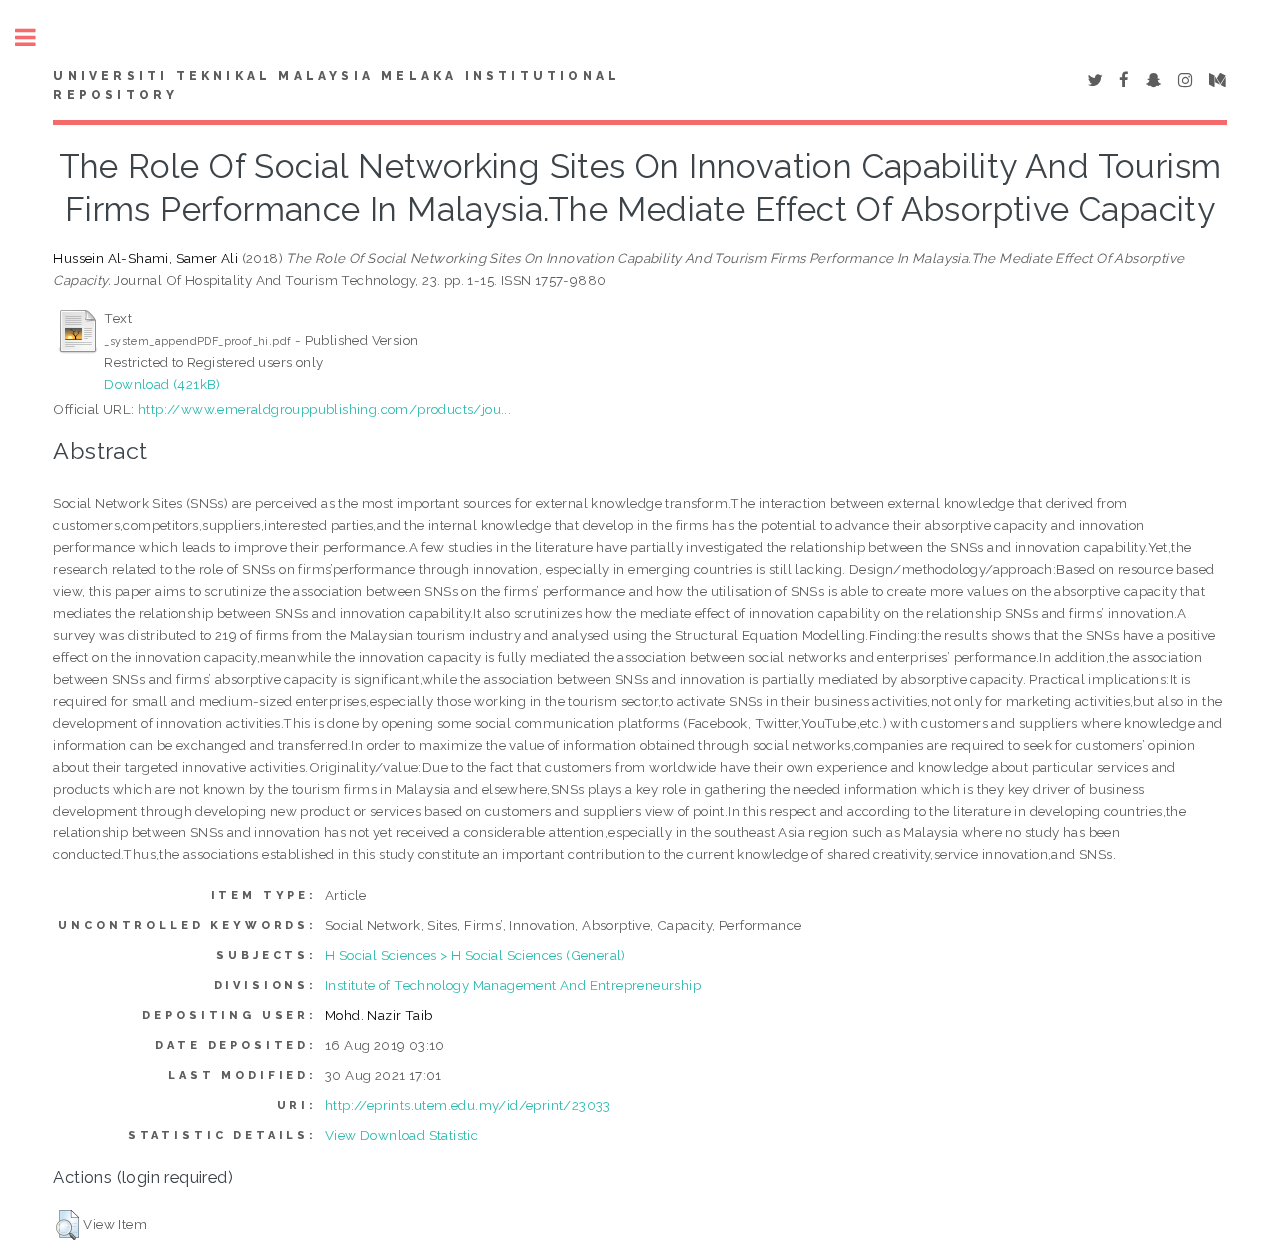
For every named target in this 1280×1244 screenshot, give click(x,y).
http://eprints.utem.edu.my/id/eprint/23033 (468, 1105)
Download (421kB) (162, 384)
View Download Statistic (401, 1135)
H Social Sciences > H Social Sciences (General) (475, 955)
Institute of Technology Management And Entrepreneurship (513, 985)
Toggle (36, 37)
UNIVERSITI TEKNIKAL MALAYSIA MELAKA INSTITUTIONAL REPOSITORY (336, 86)
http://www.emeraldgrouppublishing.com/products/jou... (324, 409)
